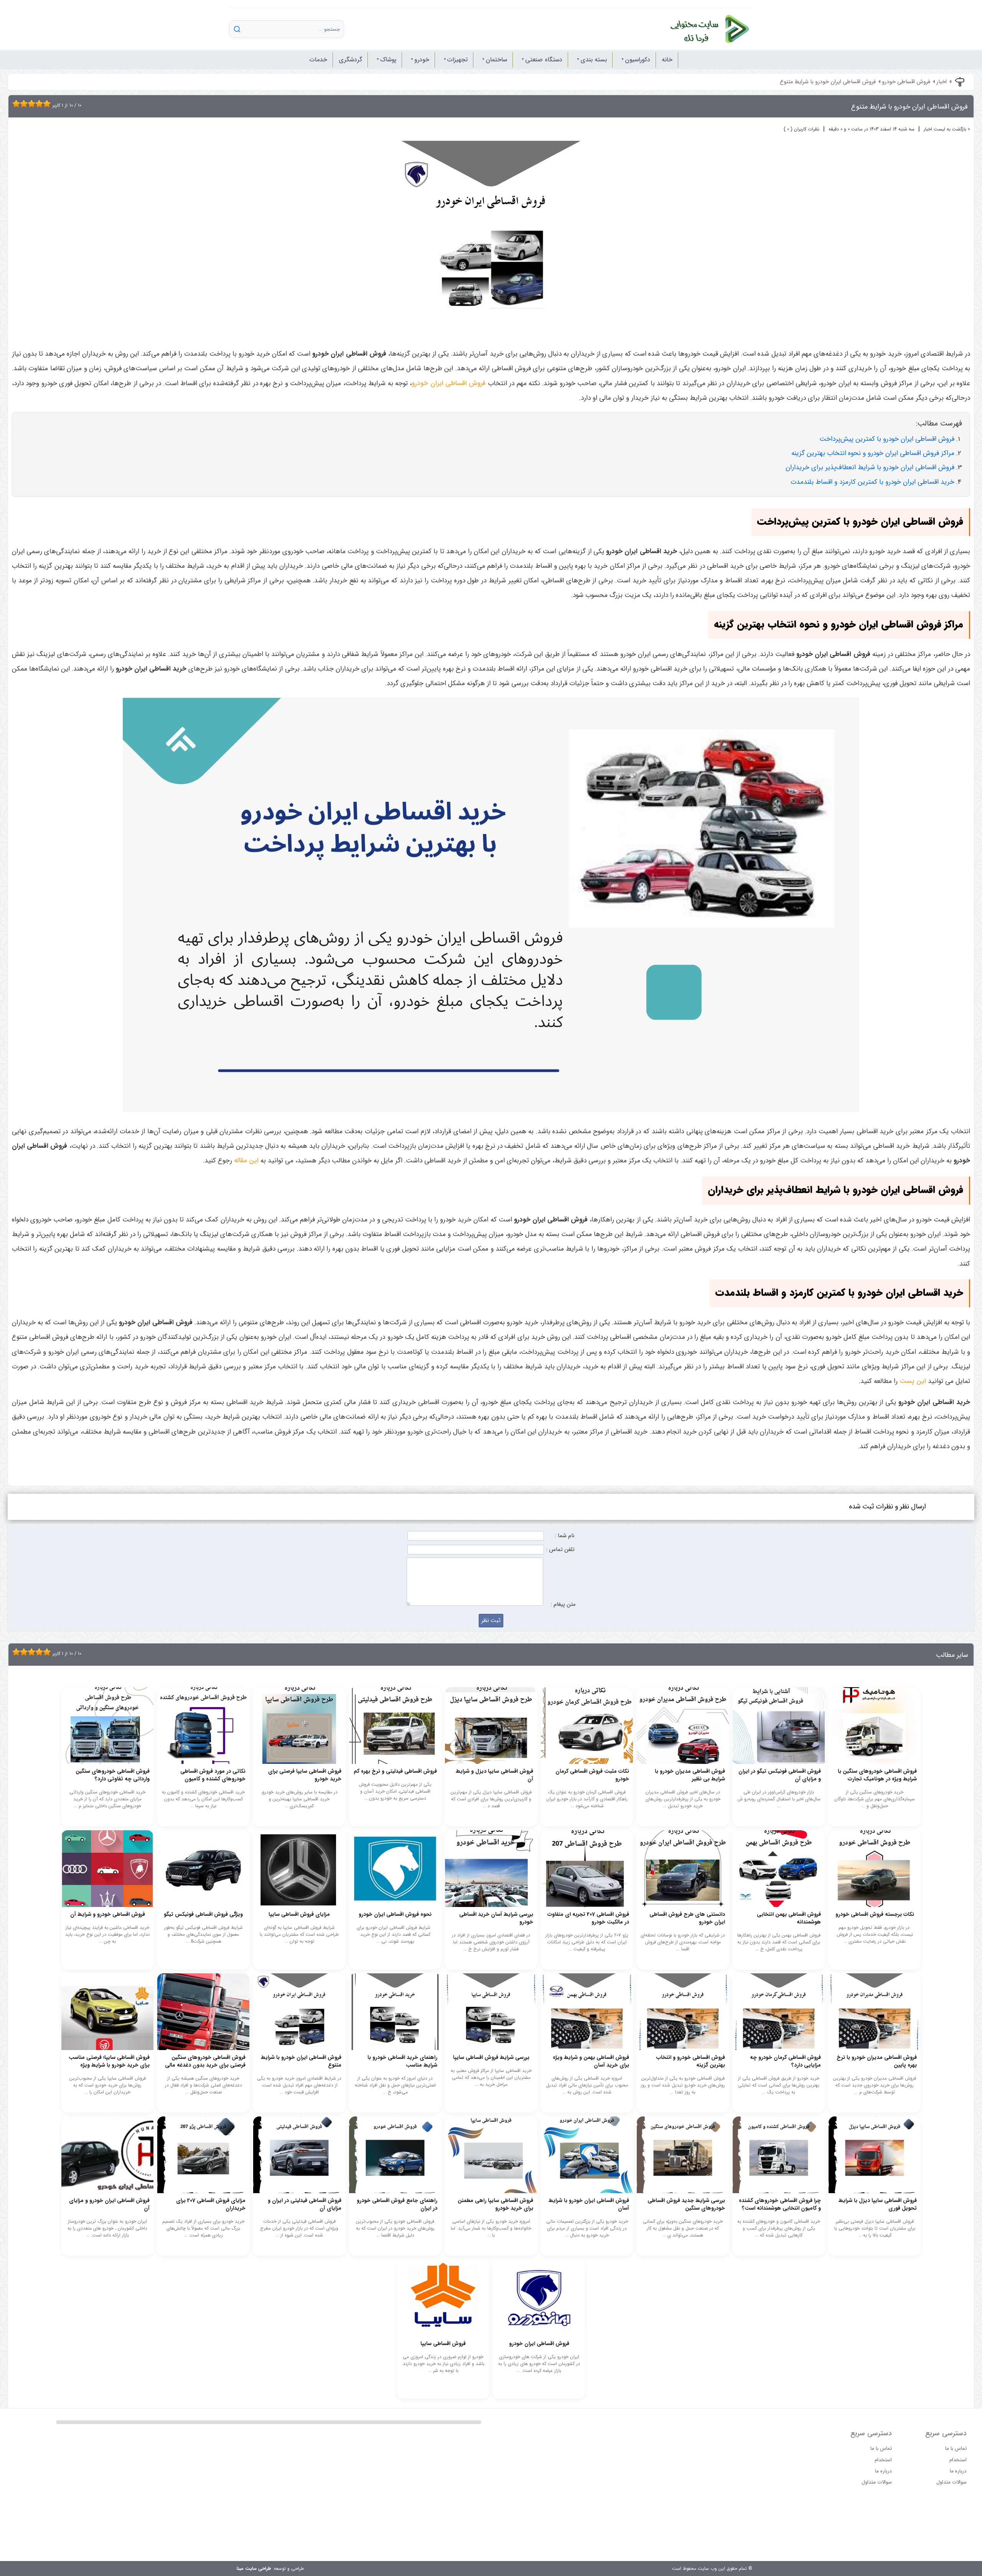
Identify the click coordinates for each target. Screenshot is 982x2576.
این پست (913, 1381)
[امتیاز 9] (45, 104)
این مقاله (246, 1161)
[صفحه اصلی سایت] (702, 29)
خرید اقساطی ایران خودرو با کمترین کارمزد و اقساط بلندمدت (872, 482)
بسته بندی (594, 60)
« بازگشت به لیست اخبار (947, 129)
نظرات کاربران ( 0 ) (802, 129)
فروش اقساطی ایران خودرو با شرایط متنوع (828, 82)
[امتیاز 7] (37, 104)
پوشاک (388, 60)
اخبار (942, 82)
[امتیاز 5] (30, 104)
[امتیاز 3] (22, 104)
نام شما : (565, 1536)
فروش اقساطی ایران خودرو (449, 383)
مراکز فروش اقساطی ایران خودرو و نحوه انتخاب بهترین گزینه (873, 453)
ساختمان (496, 60)
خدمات (318, 60)
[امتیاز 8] (41, 104)
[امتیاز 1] (14, 104)
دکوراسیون (638, 60)
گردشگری (350, 60)
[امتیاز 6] (33, 104)
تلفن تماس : (560, 1550)
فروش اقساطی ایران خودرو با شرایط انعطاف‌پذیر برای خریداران (870, 467)
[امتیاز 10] (49, 104)
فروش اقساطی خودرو (906, 82)
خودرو (422, 60)
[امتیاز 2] (18, 104)
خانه (667, 60)
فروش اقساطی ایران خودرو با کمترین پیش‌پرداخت (887, 439)
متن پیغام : (563, 1604)
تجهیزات (457, 60)
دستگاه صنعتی (544, 60)
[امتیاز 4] (26, 104)
